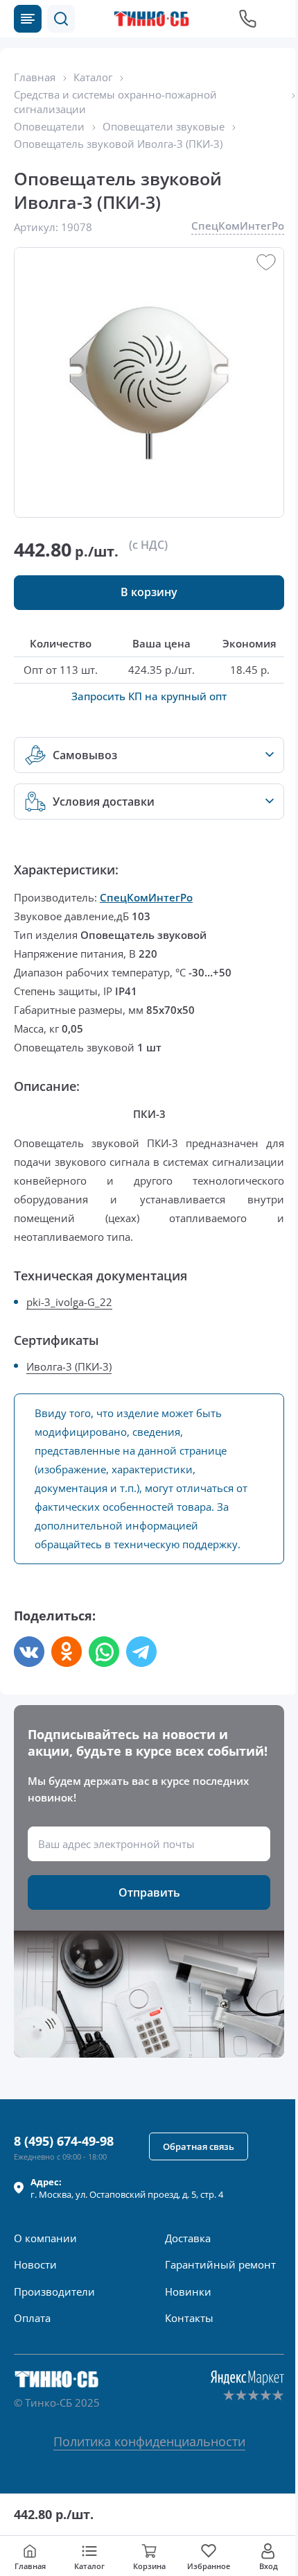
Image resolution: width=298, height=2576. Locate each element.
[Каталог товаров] (28, 19)
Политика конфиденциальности (149, 2441)
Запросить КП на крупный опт (149, 696)
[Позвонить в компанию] (248, 19)
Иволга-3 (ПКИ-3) (69, 1366)
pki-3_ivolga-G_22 (69, 1302)
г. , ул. (127, 2188)
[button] (61, 19)
